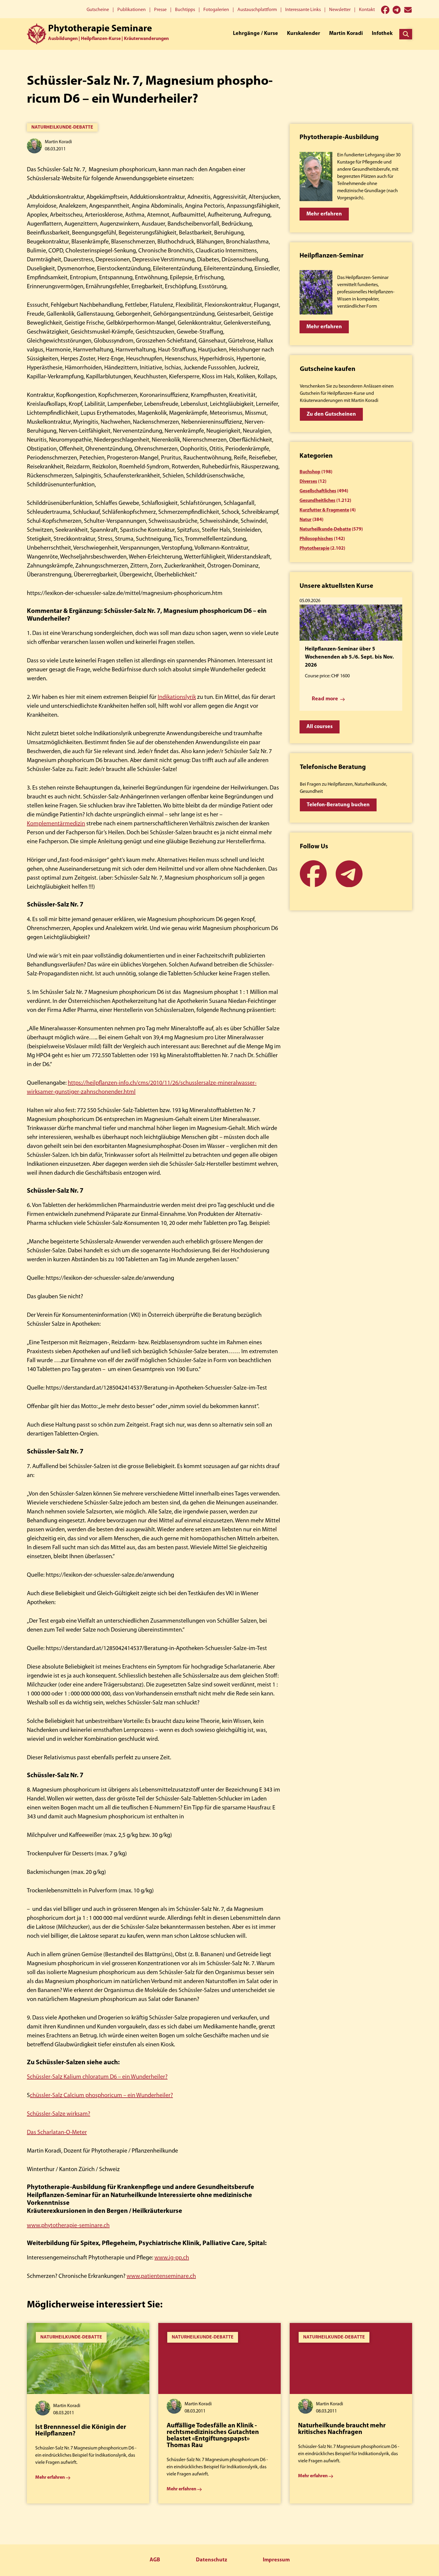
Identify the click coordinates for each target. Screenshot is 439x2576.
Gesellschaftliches (318, 491)
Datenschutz (211, 2560)
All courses (320, 727)
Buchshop (310, 472)
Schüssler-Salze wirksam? (59, 2114)
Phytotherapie (314, 548)
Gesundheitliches (317, 501)
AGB (155, 2560)
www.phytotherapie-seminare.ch (68, 2226)
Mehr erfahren (324, 214)
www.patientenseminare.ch (161, 2276)
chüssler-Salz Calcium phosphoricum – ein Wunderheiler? (101, 2096)
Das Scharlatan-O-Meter (57, 2133)
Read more (325, 699)
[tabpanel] (88, 2413)
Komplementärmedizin (56, 824)
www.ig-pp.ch (172, 2258)
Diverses (308, 482)
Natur (306, 520)
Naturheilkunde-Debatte (62, 127)
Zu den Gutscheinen (331, 414)
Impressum (276, 2560)
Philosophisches (316, 539)
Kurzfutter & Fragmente (324, 510)
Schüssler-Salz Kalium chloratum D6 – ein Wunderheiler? (97, 2077)
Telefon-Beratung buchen (338, 805)
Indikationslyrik (177, 697)
